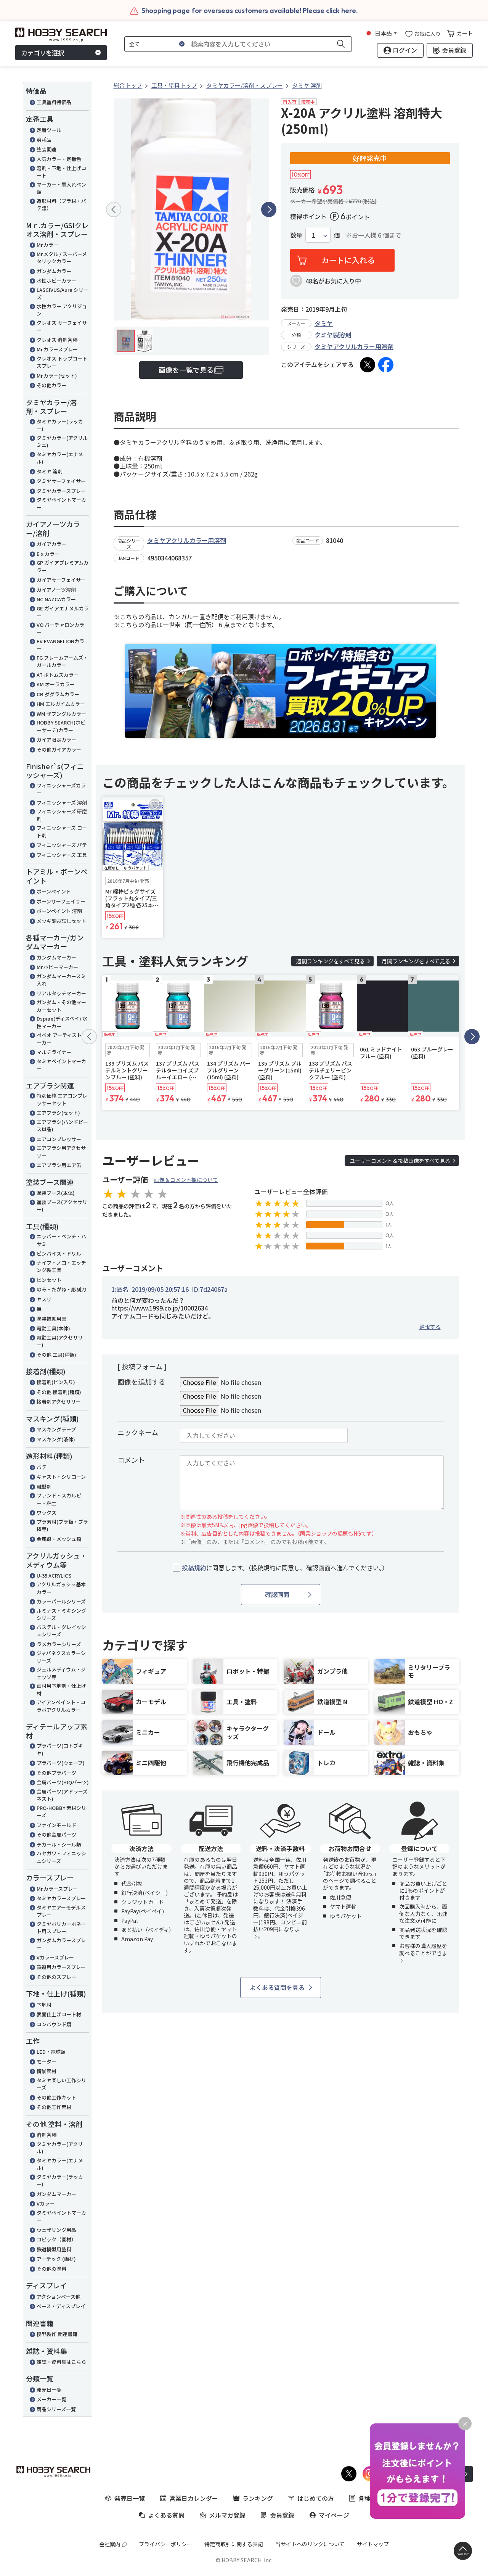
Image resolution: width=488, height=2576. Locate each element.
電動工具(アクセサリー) (60, 1341)
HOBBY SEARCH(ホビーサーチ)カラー (61, 726)
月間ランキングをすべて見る (416, 961)
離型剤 (44, 1487)
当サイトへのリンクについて (310, 2544)
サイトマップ (373, 2544)
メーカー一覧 (51, 2399)
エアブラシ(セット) (58, 1113)
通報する (430, 1327)
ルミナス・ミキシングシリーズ (61, 1614)
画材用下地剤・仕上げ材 (61, 1690)
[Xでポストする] (368, 365)
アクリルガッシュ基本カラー (61, 1588)
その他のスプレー (56, 1977)
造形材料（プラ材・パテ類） (61, 205)
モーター (47, 2062)
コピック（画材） (56, 2239)
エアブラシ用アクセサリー (61, 1152)
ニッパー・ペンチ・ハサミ (61, 1240)
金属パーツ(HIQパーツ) (63, 1782)
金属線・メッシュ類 (59, 1539)
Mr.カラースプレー (57, 349)
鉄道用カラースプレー (61, 1967)
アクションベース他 (59, 2297)
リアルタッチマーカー (61, 993)
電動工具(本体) (53, 1328)
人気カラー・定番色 (59, 159)
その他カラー (51, 385)
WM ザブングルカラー (61, 714)
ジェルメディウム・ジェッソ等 (61, 1673)
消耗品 (44, 139)
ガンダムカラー (54, 271)
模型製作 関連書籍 (57, 2334)
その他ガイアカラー (59, 749)
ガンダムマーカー (56, 957)
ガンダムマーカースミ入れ (61, 980)
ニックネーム (138, 1432)
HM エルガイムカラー (61, 704)
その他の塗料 (51, 2269)
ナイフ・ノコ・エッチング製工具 (61, 1266)
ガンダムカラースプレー (61, 1944)
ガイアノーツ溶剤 (56, 590)
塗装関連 (47, 149)
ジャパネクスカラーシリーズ (61, 1657)
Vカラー (46, 2203)
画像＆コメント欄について (186, 1180)
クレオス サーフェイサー (62, 326)
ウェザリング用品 (56, 2230)
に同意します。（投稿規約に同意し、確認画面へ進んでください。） (285, 1568)
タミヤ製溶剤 (333, 335)
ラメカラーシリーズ (59, 1644)
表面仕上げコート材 (59, 2014)
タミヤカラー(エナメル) (60, 458)
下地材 (44, 2005)
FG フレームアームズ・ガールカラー (62, 661)
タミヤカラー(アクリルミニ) (62, 442)
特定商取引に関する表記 (234, 2544)
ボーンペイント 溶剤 (59, 911)
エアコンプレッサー (59, 1139)
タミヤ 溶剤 (50, 471)
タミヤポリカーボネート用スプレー (61, 1928)
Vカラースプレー (55, 1957)
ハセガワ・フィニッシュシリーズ (61, 1857)
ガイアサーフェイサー (61, 580)
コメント (131, 1460)
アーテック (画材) (56, 2259)
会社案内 (110, 2544)
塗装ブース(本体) (56, 1193)
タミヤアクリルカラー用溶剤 (354, 346)
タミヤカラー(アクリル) (60, 2148)
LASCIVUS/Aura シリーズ (63, 294)
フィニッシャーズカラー (61, 789)
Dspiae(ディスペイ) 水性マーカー (62, 1022)
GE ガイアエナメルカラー (63, 612)
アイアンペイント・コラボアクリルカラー (61, 1706)
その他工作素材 (54, 2107)
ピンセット (49, 1280)
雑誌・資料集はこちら (61, 2362)
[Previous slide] (114, 209)
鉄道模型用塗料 (54, 2249)
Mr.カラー (47, 245)
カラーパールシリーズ (61, 1601)
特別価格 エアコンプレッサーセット (62, 1099)
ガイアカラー (51, 544)
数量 (296, 235)
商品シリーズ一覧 (56, 2409)
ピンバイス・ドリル (59, 1253)
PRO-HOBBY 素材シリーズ (61, 1812)
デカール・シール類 (59, 1844)
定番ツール (49, 130)
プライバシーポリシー (165, 2544)
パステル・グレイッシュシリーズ (61, 1631)
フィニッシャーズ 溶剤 (62, 803)
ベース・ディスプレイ (61, 2306)
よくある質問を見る (277, 1987)
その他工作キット (56, 2097)
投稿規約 (194, 1568)
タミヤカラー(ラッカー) (60, 425)
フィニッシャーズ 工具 (62, 855)
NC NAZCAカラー (56, 599)
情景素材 (47, 2071)
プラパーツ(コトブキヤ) (60, 1749)
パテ (42, 1467)
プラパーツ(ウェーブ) (61, 1763)
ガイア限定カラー (56, 740)
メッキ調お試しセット (61, 921)
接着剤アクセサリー (59, 1402)
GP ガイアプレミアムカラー (63, 566)
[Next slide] (269, 209)
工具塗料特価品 (54, 102)
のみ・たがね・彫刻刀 (61, 1289)
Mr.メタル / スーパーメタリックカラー (62, 258)
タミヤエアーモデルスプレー (61, 1911)
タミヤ (324, 323)
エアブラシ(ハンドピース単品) (62, 1126)
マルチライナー (54, 1052)
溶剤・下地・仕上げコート (61, 172)
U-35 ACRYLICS (54, 1575)
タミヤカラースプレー (61, 491)
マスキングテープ (56, 1429)
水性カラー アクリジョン (62, 310)
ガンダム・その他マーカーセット (61, 1006)
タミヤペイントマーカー (61, 503)
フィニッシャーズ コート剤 (62, 832)
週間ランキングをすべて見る (331, 961)
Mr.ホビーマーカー (57, 967)
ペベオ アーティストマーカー (62, 1039)
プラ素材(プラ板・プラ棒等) (62, 1525)
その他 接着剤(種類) (59, 1392)
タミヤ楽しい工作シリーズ (61, 2084)
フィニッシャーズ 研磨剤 (62, 815)
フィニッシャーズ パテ (62, 845)
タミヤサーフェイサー (61, 481)
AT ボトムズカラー (58, 675)
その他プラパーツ (56, 1773)
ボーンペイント (54, 891)
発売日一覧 (49, 2390)
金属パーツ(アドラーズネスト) (62, 1795)
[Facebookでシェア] (386, 365)
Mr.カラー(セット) (57, 376)
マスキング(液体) (56, 1439)
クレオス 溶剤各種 (57, 340)
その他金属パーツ (56, 1835)
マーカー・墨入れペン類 (61, 188)
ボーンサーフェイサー (61, 901)
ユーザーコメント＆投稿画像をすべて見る (400, 1161)
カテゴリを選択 (43, 53)
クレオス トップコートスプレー (62, 362)
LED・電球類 (51, 2052)
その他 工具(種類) (56, 1355)
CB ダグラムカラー (58, 694)
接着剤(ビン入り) (56, 1382)
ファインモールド (56, 1825)
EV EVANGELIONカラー (60, 645)
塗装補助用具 (51, 1319)
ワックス (47, 1513)
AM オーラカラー (56, 684)
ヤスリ (44, 1299)
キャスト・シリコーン (61, 1477)
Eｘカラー (48, 554)
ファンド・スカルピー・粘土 (59, 1499)
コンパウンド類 (54, 2024)
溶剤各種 (47, 2135)
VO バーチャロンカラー (60, 629)
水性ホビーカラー (56, 281)
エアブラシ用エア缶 (59, 1165)
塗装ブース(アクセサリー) (62, 1206)
